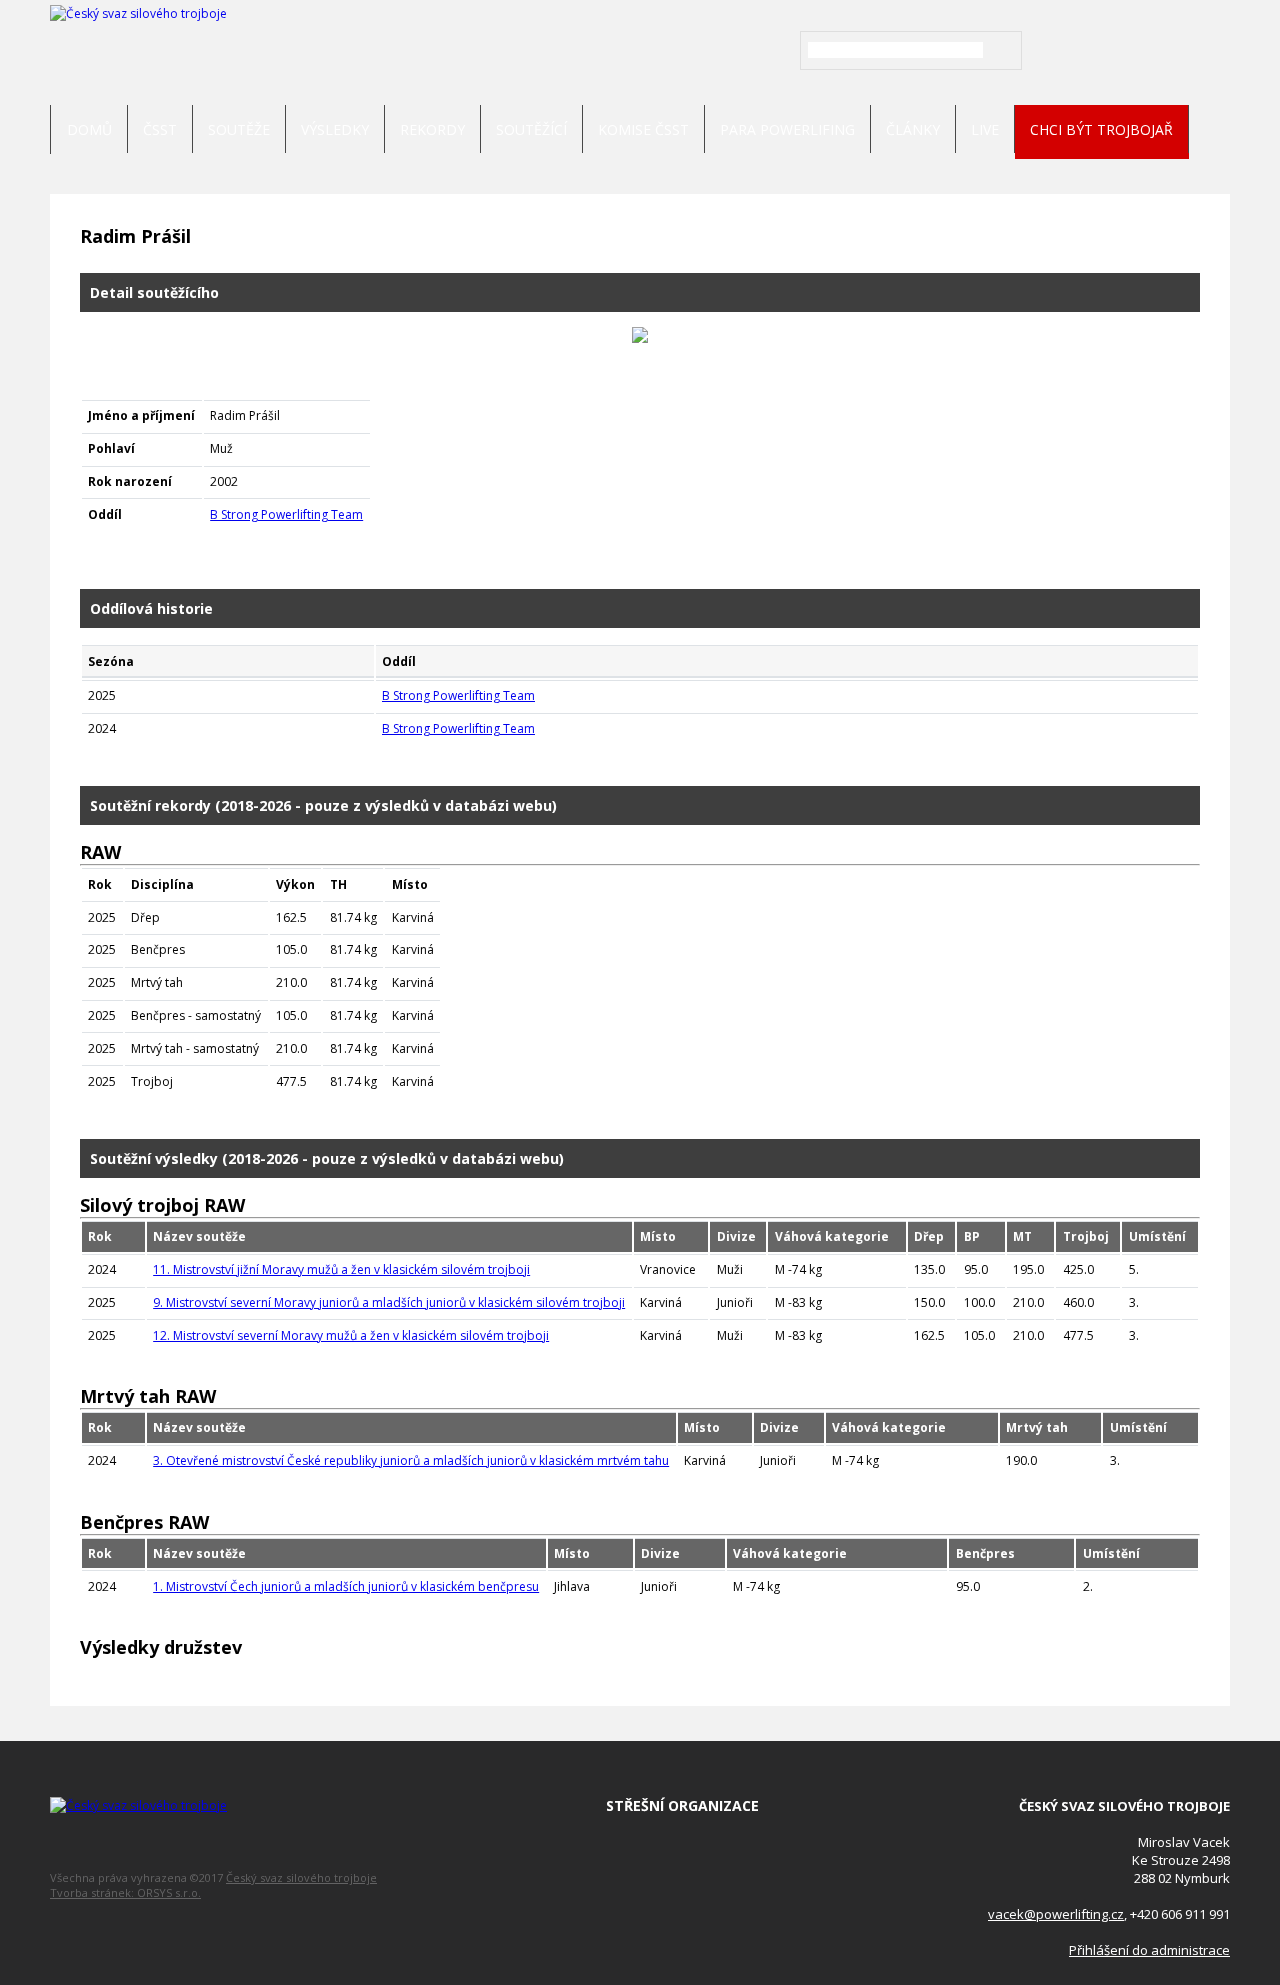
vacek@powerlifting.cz (1056, 1914)
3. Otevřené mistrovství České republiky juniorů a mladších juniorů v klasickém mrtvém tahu (411, 1460)
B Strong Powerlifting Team (286, 514)
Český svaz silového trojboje (301, 1877)
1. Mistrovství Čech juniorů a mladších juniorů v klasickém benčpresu (346, 1586)
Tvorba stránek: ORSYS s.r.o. (125, 1892)
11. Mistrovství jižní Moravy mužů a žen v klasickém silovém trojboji (341, 1269)
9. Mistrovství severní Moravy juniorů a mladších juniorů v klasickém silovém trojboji (389, 1302)
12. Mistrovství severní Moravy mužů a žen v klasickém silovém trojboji (351, 1335)
